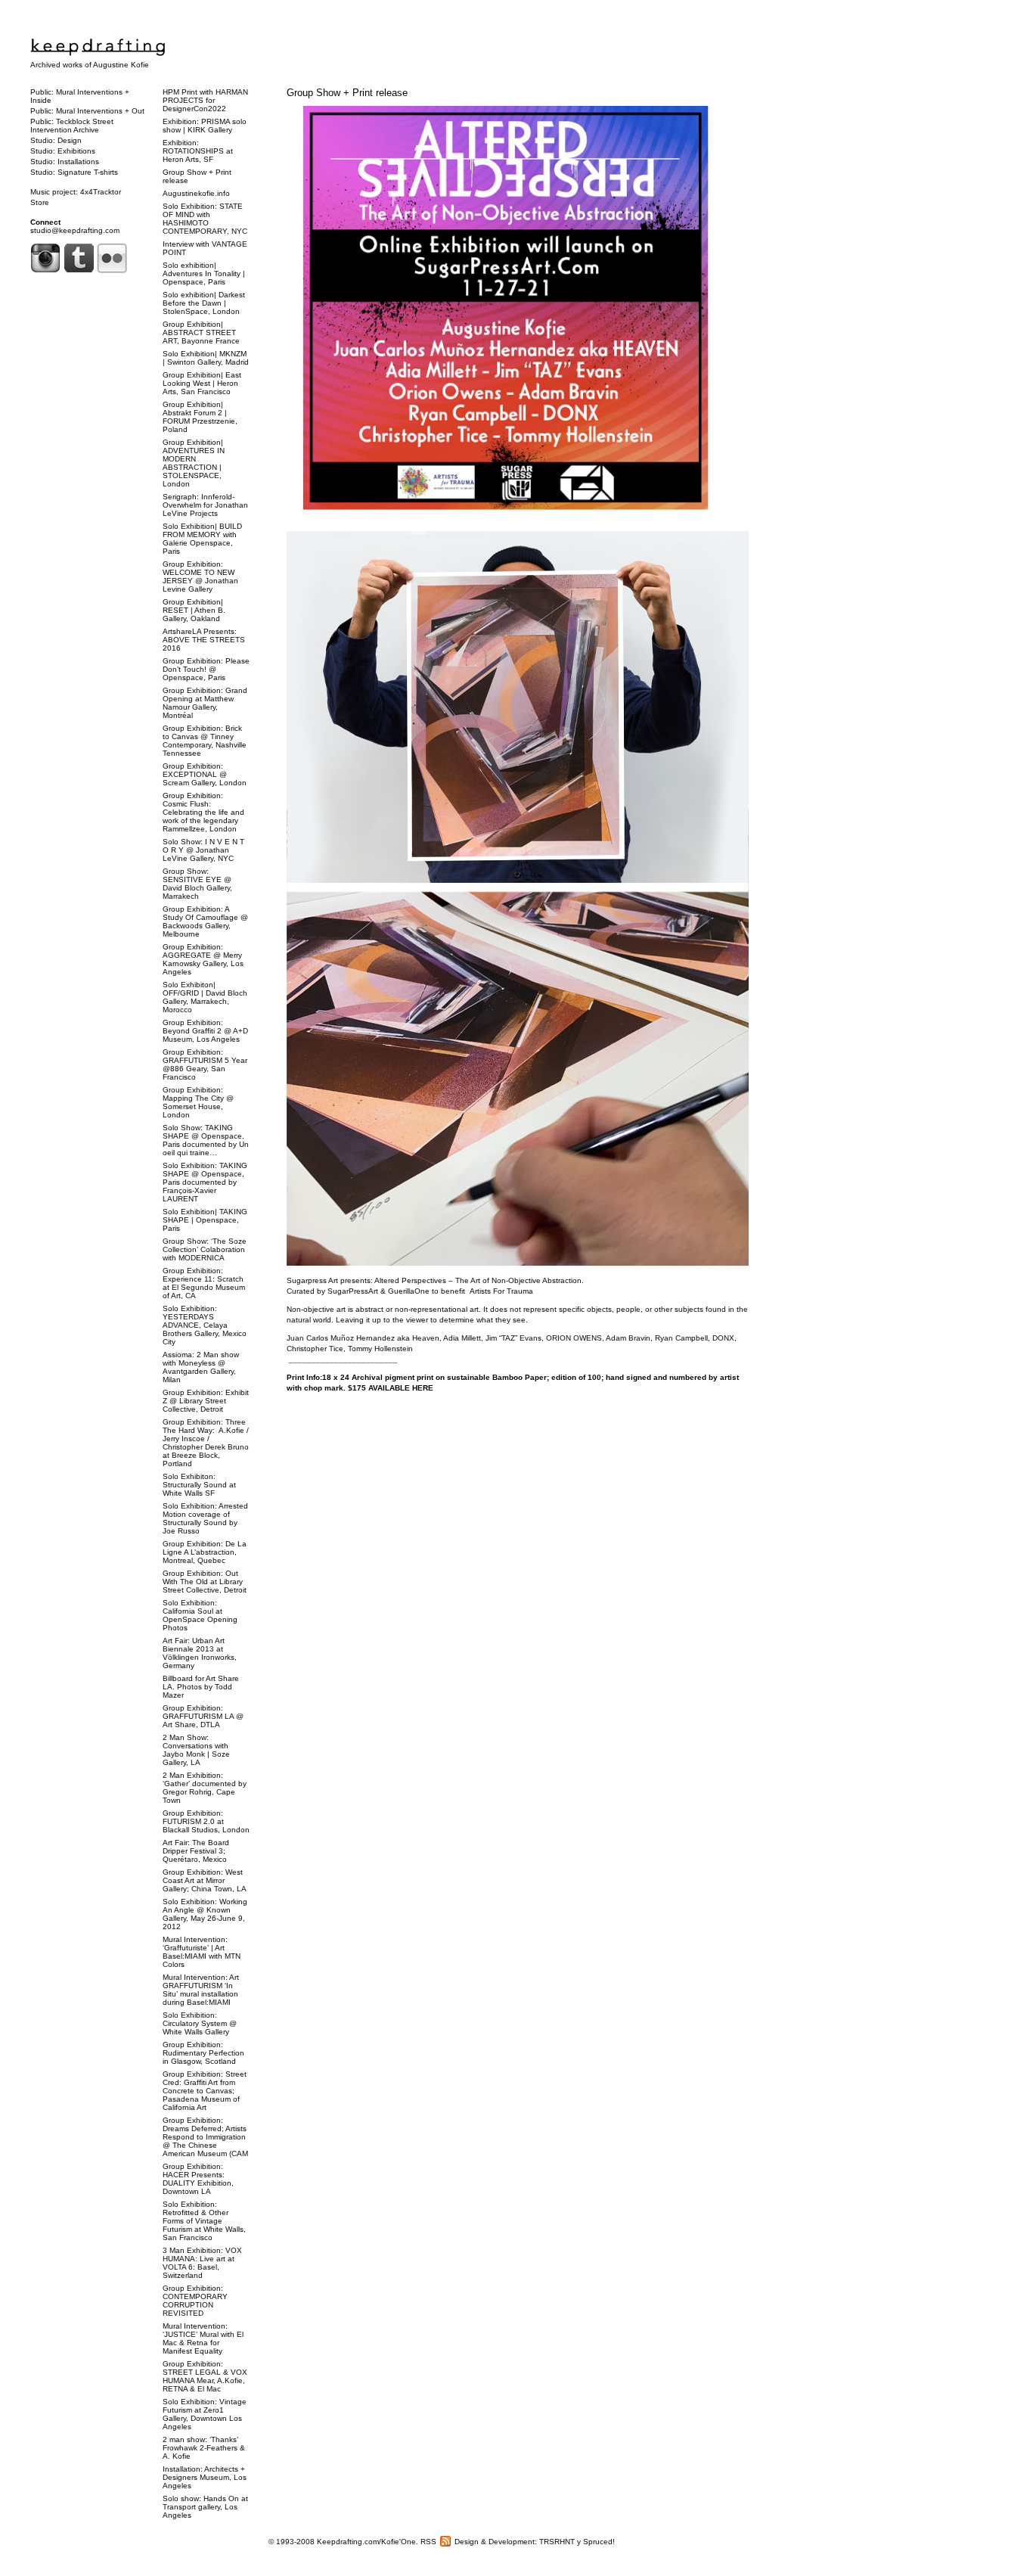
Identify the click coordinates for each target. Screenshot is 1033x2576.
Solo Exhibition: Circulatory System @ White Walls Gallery (200, 2023)
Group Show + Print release (347, 93)
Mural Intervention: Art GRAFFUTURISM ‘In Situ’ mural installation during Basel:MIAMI (201, 1990)
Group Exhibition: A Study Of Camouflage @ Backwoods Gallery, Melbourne (205, 921)
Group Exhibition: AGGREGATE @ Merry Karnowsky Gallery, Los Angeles (203, 959)
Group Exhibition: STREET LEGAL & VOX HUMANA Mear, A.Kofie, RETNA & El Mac (205, 2376)
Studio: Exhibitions (63, 151)
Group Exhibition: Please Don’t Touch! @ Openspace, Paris (206, 669)
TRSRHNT (557, 2542)
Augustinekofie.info (196, 193)
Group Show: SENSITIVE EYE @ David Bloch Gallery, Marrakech (197, 884)
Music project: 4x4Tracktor (76, 192)
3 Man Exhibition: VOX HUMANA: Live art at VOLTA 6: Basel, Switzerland (202, 2263)
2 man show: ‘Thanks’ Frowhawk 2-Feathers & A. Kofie (204, 2448)
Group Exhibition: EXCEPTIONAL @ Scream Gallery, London (205, 774)
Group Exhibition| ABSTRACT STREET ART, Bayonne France (201, 332)
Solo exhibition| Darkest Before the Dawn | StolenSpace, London (204, 303)
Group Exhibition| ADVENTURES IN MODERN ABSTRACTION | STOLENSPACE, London (194, 463)
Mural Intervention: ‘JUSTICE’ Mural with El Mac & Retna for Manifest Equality (203, 2338)
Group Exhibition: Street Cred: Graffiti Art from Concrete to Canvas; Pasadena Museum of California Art (205, 2091)
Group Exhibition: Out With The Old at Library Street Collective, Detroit (205, 1582)
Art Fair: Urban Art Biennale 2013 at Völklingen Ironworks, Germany (200, 1653)
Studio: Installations (65, 162)
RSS (428, 2542)
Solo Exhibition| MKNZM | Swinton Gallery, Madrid (206, 358)
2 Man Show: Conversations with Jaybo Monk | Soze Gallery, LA (196, 1750)
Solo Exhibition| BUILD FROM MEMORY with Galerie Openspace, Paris (202, 539)
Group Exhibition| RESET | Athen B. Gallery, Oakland (194, 610)
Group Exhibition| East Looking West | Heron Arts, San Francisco (202, 383)
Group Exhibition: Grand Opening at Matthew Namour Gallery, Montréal (205, 703)
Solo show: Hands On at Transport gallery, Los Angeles (205, 2507)
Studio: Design (56, 140)
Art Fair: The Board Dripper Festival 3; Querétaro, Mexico (196, 1851)
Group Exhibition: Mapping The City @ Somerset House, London (198, 1102)
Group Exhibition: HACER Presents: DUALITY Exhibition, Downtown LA (198, 2179)
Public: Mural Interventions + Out (87, 111)
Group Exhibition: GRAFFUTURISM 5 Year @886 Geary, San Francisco (205, 1064)
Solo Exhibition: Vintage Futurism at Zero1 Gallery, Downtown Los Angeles (205, 2414)
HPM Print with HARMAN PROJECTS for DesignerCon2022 (205, 100)
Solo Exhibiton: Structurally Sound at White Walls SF (199, 1485)
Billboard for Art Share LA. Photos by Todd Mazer (201, 1687)
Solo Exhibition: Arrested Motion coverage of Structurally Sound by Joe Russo (205, 1518)
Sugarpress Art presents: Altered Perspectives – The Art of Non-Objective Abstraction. (435, 1280)
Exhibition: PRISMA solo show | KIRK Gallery (205, 126)
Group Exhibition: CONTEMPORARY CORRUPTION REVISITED (195, 2301)
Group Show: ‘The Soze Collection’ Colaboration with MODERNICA (205, 1249)
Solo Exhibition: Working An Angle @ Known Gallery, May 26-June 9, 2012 (205, 1914)
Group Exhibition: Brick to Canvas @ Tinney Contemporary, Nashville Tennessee (205, 741)
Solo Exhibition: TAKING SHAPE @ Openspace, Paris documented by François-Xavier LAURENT (205, 1182)
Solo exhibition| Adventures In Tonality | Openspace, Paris (204, 273)
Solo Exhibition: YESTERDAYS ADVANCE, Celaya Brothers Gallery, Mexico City (205, 1325)
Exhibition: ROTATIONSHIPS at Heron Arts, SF (198, 151)
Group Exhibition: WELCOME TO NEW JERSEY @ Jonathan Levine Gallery (200, 576)
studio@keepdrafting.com (75, 230)
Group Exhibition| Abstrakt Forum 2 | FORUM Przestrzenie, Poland (200, 417)
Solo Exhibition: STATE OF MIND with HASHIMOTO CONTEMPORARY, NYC (205, 219)
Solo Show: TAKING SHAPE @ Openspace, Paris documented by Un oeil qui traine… (206, 1140)
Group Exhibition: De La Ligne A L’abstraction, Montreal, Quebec (205, 1552)
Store (40, 202)
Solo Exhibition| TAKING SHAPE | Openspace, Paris (205, 1220)
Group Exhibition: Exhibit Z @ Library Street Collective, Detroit (206, 1401)
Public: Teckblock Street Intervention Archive (72, 126)
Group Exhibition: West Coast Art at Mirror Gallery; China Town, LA (205, 1880)
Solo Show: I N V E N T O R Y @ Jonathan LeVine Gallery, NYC (203, 850)
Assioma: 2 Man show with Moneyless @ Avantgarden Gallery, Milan (201, 1367)
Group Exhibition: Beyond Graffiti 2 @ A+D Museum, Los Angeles (205, 1031)
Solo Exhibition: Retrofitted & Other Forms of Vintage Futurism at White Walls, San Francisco (204, 2221)
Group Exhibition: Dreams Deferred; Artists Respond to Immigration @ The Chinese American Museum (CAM (205, 2137)
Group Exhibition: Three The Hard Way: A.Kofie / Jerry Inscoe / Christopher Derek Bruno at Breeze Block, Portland (206, 1443)
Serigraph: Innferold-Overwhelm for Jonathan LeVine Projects (205, 505)
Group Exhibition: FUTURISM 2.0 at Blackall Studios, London (206, 1821)
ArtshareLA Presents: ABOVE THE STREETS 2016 (204, 640)
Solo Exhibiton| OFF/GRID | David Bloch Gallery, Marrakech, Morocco (205, 997)
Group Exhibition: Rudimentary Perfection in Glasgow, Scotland (203, 2053)
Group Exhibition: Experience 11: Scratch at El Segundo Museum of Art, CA (204, 1283)
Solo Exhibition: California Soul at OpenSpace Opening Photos (200, 1615)
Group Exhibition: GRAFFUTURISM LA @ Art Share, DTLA (203, 1716)
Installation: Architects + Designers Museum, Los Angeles (205, 2477)
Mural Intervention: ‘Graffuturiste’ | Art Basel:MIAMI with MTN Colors (202, 1952)
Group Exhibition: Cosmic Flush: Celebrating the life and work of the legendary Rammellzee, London (203, 812)
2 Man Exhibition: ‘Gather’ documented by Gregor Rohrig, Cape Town (205, 1788)
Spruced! (599, 2542)
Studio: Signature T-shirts (74, 172)
